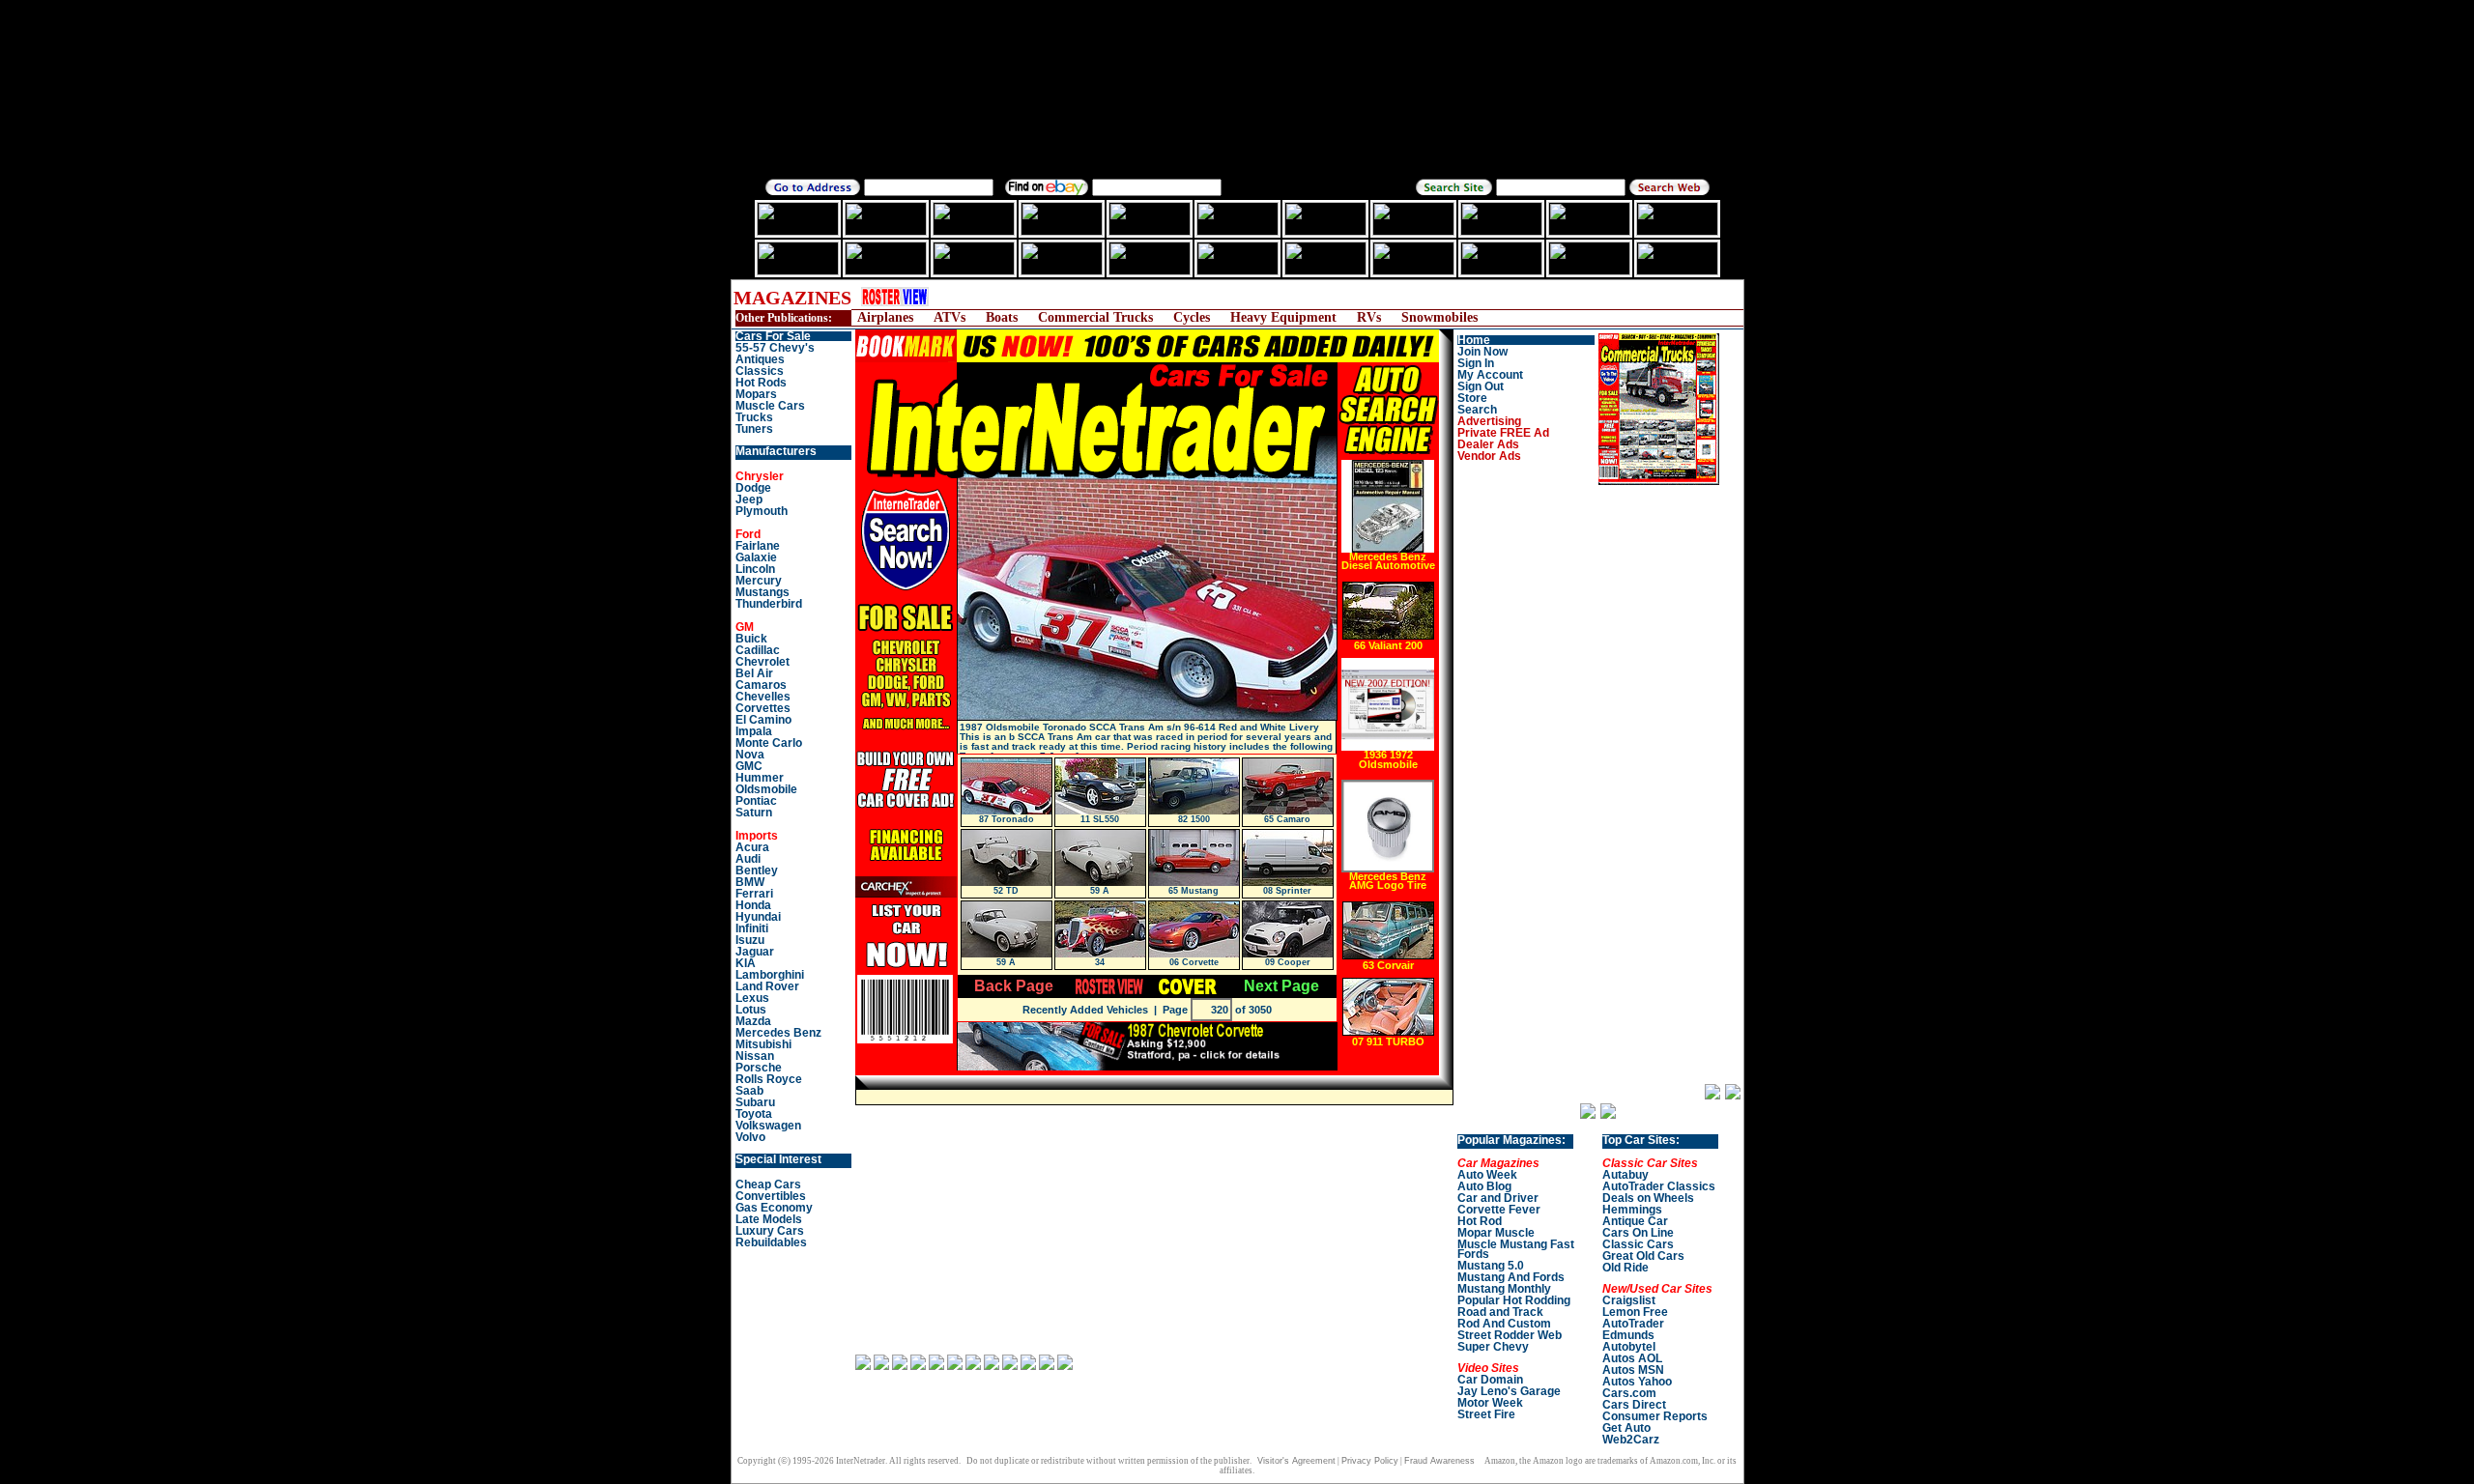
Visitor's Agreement (1296, 1461)
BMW (750, 882)
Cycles (1192, 317)
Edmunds (1628, 1335)
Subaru (755, 1102)
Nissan (755, 1056)
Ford (748, 534)
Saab (749, 1091)
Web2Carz (1631, 1440)
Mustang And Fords (1511, 1277)
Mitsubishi (763, 1044)
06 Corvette (1194, 962)
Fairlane (758, 546)
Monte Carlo (769, 743)
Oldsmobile (766, 789)
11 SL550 (1100, 819)
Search (1477, 410)
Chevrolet (762, 662)
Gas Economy (774, 1208)
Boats (1002, 317)
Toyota (754, 1114)
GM (745, 627)
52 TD (1006, 891)
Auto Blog (1484, 1186)
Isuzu (750, 940)
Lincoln (755, 569)
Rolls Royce (769, 1079)
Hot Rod (1480, 1221)
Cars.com (1629, 1393)
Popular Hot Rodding (1514, 1300)
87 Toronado (1007, 819)
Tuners (754, 429)
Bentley (757, 870)
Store (1472, 398)
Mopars (756, 394)
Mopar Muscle (1496, 1233)
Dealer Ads (1488, 444)
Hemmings (1632, 1210)
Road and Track (1500, 1312)
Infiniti (752, 928)
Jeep (749, 499)
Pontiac (756, 801)
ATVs (949, 317)
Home (1474, 340)
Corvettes (763, 708)
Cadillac (758, 650)
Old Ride (1625, 1268)
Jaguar (755, 952)
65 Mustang (1194, 891)
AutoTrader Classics (1659, 1186)
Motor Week (1490, 1403)
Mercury (759, 581)
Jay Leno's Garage (1509, 1391)
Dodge (753, 488)
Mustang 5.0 (1491, 1266)
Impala (754, 731)
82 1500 (1194, 819)
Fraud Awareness (1439, 1461)
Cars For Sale (773, 336)
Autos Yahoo (1637, 1382)
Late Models (769, 1219)
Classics (760, 371)
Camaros (761, 685)
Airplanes (885, 317)
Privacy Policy (1370, 1461)
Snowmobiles (1439, 317)
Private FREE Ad (1503, 433)
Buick (751, 639)
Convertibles (771, 1196)
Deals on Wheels (1648, 1198)
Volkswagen (768, 1126)
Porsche (759, 1068)
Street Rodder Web (1510, 1335)
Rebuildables (771, 1242)
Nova (750, 755)
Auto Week (1487, 1175)
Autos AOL (1632, 1358)
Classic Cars (1638, 1244)
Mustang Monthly (1504, 1289)
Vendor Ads (1489, 456)
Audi (748, 859)
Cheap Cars (768, 1184)
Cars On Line (1638, 1233)
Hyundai (758, 917)
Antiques (760, 359)
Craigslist (1629, 1300)
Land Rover (767, 986)
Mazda (753, 1021)
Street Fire (1486, 1414)
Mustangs (762, 592)
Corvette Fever (1499, 1210)
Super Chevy (1493, 1347)
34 (1100, 962)
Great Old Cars (1643, 1256)
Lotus (751, 1010)
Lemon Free (1635, 1312)
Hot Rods (761, 383)
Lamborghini (770, 975)
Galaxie (756, 557)
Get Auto (1626, 1428)
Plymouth (762, 511)
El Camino (763, 720)
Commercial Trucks (1095, 317)
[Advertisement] (1300, 297)
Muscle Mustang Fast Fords (1516, 1249)
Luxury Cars (770, 1231)
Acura (752, 847)
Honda (753, 905)
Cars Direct (1634, 1405)
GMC (749, 766)
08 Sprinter (1287, 891)
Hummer (760, 778)
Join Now (1482, 352)
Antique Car (1635, 1221)
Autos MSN (1633, 1370)
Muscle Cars (770, 406)
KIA (746, 963)
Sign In (1476, 363)
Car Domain (1490, 1380)
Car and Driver (1498, 1198)
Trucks (754, 417)
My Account (1490, 375)
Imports (757, 836)
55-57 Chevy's (775, 348)
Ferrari (754, 894)
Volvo (750, 1137)
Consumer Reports (1655, 1416)
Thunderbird (769, 604)
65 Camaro (1287, 819)
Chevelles (763, 697)
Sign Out (1481, 386)
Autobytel (1629, 1347)
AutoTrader (1633, 1324)
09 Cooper (1288, 962)
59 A (1100, 891)
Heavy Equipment (1283, 317)
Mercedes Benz (778, 1033)
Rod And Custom (1504, 1324)
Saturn (754, 813)
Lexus (752, 998)
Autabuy (1625, 1175)
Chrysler (760, 476)
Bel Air (754, 673)
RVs (1369, 317)
